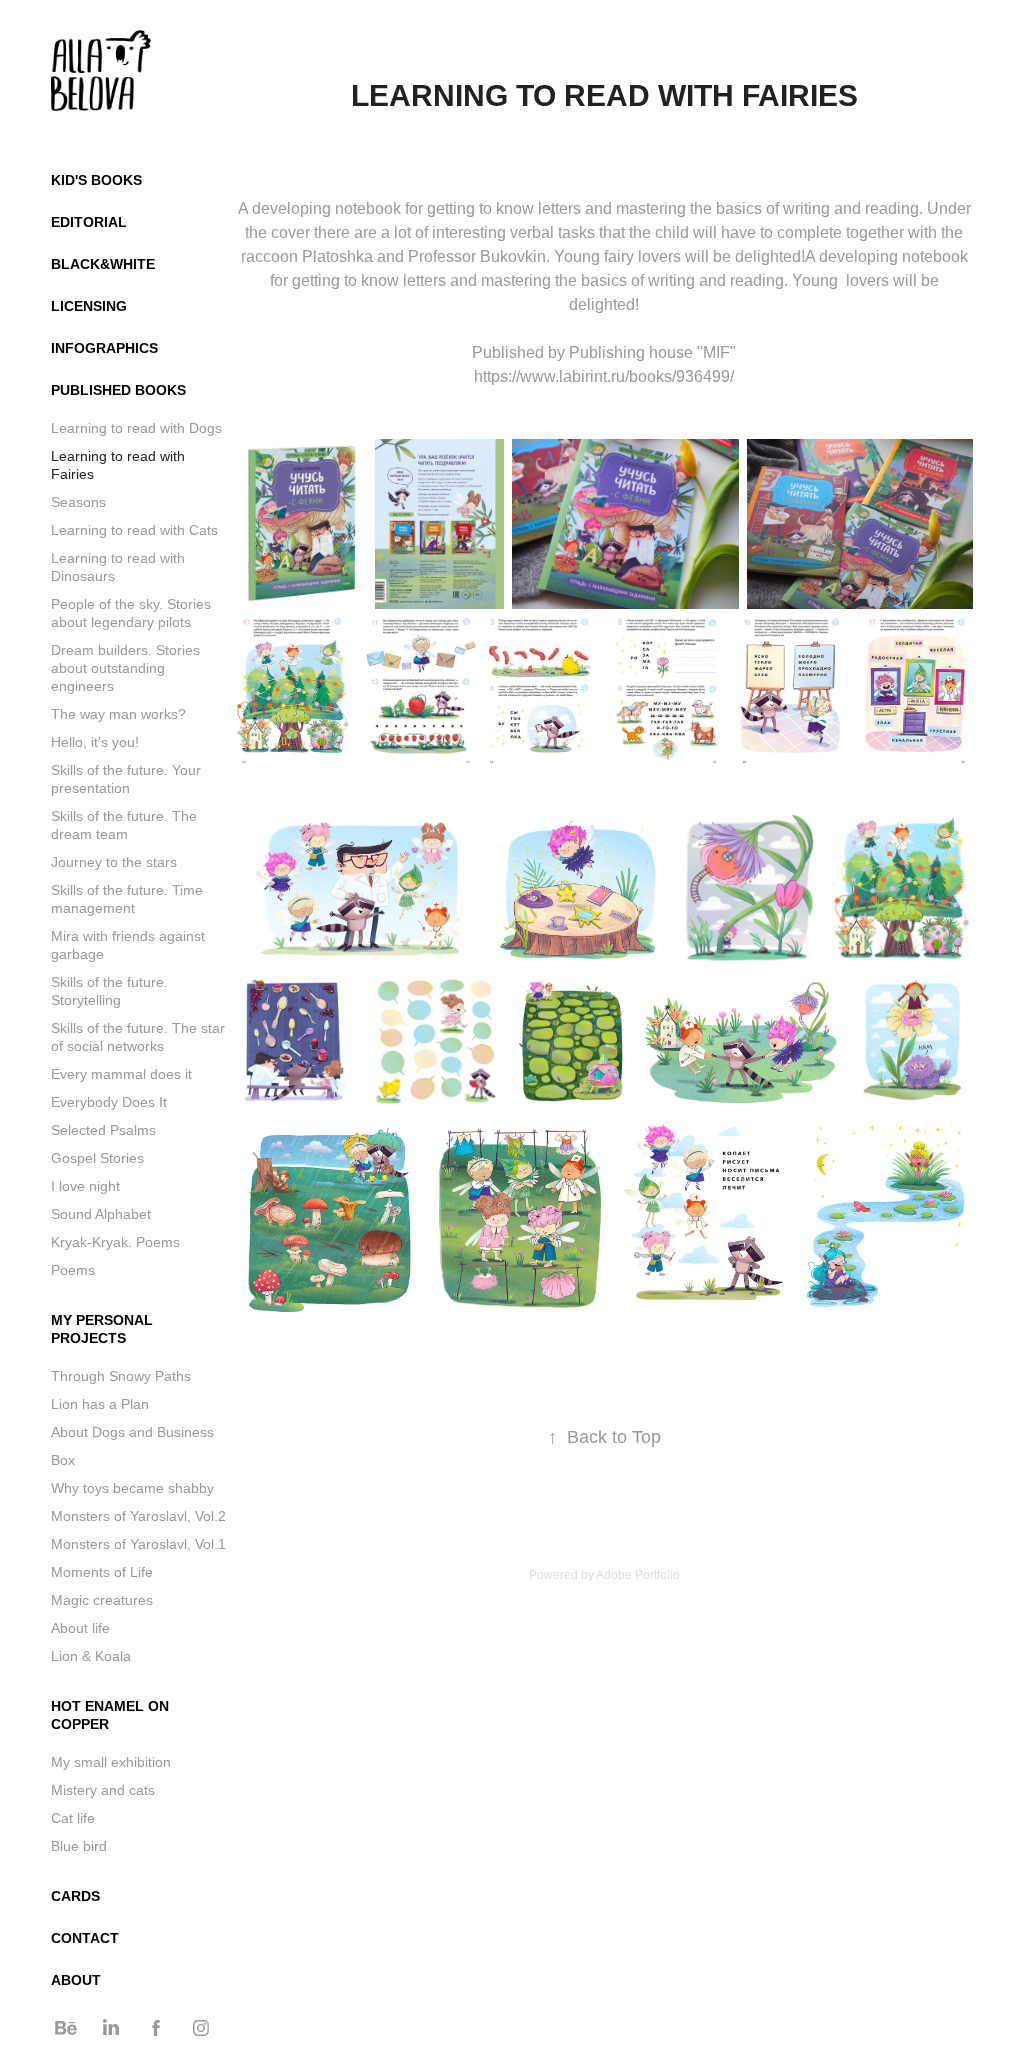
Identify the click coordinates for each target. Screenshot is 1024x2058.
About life (80, 1628)
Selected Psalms (103, 1130)
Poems (73, 1270)
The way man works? (118, 714)
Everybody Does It (109, 1102)
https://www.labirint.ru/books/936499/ (604, 376)
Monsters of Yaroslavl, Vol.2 (138, 1516)
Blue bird (79, 1846)
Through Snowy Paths (121, 1376)
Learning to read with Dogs (136, 428)
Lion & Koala (91, 1656)
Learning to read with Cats (134, 530)
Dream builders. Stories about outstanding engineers (125, 668)
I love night (85, 1186)
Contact (85, 1938)
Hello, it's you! (95, 742)
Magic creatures (102, 1600)
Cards (75, 1896)
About (76, 1980)
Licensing (89, 306)
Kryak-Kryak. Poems (115, 1242)
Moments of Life (102, 1572)
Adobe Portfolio (638, 1575)
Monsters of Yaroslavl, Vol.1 (138, 1544)
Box (63, 1460)
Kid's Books (96, 180)
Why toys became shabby (132, 1488)
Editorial (89, 222)
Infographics (104, 348)
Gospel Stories (97, 1158)
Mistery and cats (103, 1790)
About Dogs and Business (132, 1432)
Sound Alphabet (101, 1214)
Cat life (73, 1818)
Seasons (78, 502)
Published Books (118, 390)
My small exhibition (111, 1762)
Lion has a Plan (100, 1404)
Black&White (103, 264)
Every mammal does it (121, 1074)
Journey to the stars (114, 862)
